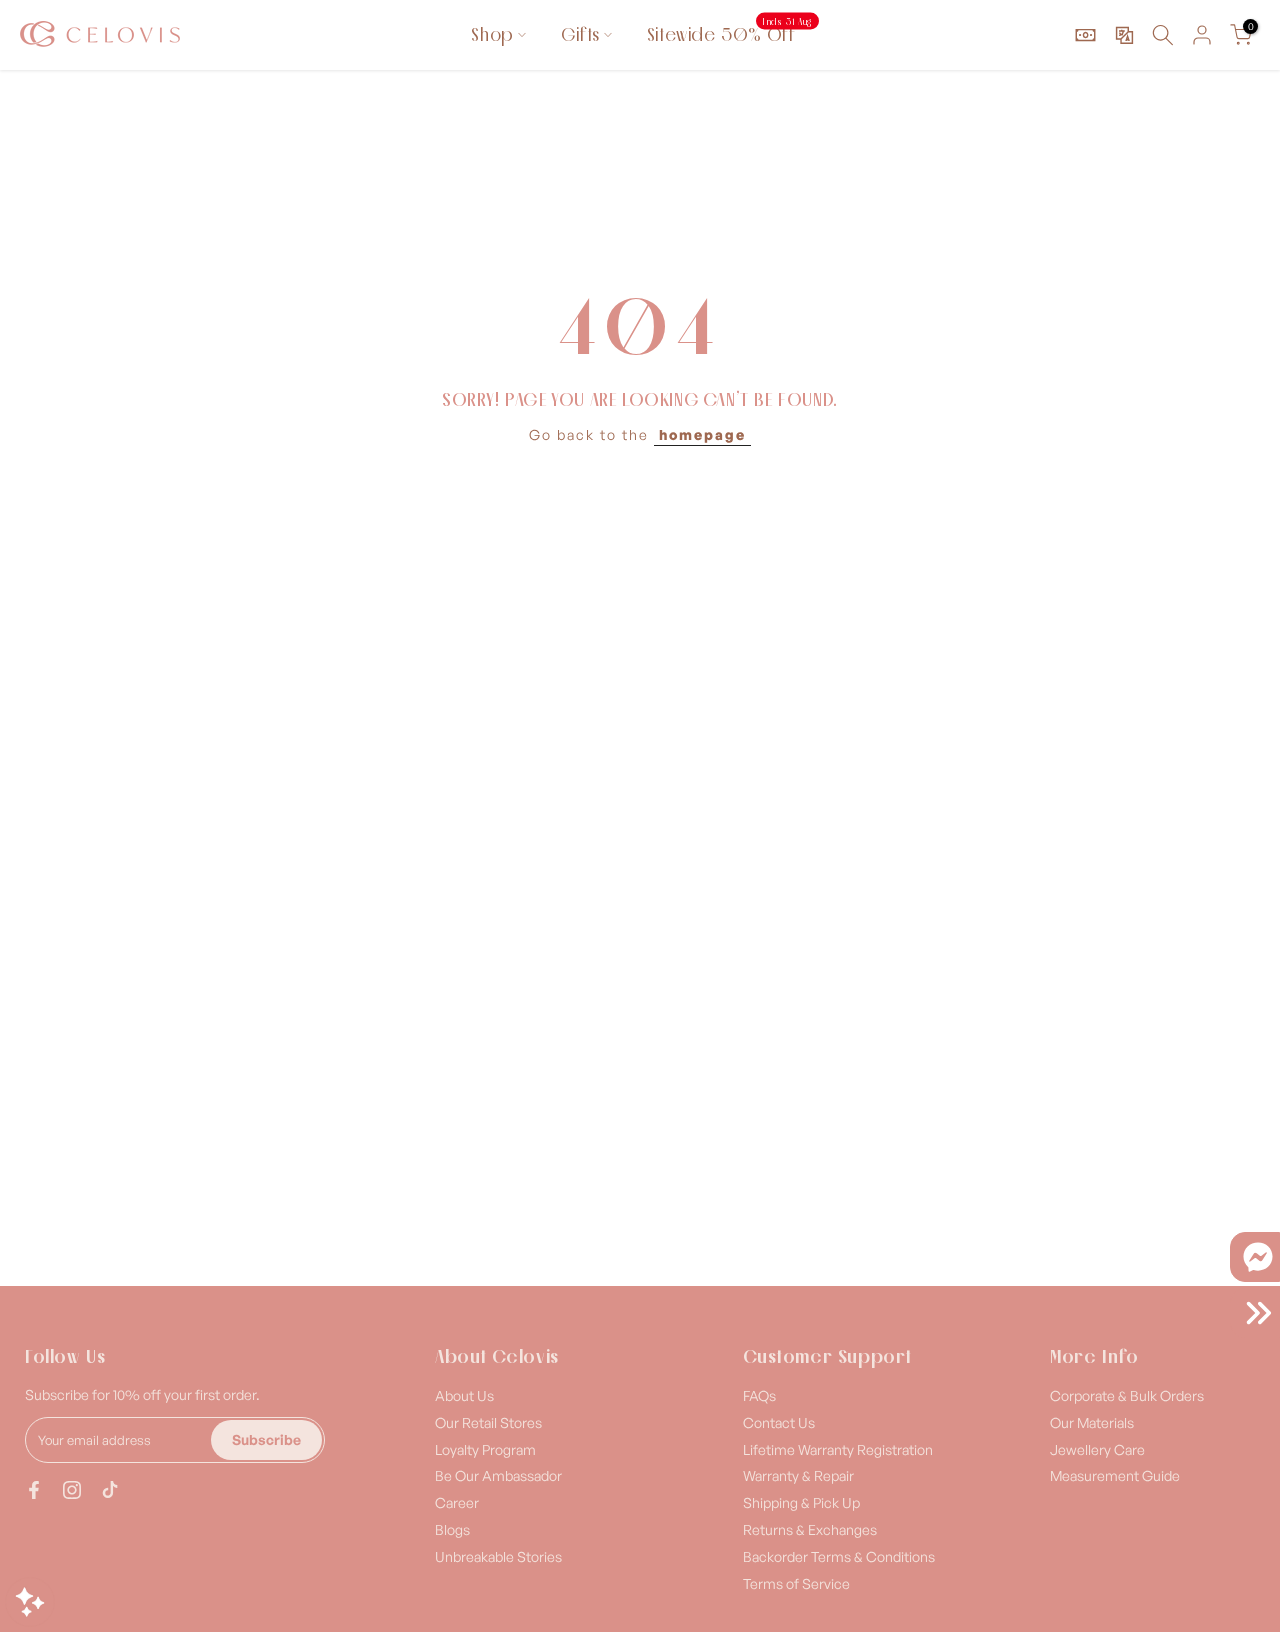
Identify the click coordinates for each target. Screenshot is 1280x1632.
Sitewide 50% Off (729, 33)
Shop (492, 34)
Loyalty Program (485, 1449)
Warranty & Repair (798, 1475)
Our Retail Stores (488, 1422)
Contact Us (779, 1422)
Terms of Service (796, 1583)
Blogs (452, 1529)
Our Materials (1092, 1422)
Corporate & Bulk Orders (1127, 1395)
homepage (702, 434)
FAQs (759, 1395)
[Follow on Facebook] (34, 1490)
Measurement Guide (1115, 1475)
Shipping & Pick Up (801, 1502)
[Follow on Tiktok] (110, 1490)
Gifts (580, 34)
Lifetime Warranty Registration (838, 1449)
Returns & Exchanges (810, 1529)
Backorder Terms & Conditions (839, 1556)
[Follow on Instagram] (72, 1490)
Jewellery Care (1097, 1449)
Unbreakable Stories (498, 1556)
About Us (464, 1395)
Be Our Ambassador (498, 1475)
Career (457, 1502)
